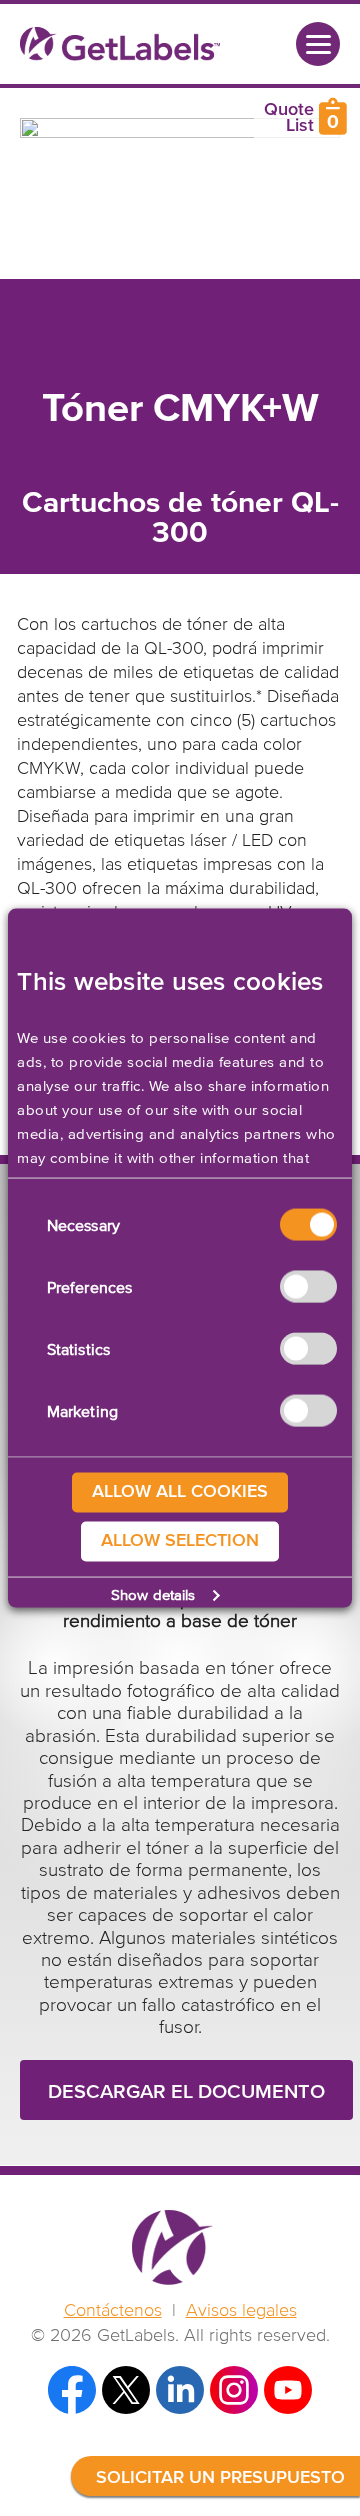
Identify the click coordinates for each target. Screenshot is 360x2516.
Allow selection (180, 1541)
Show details (153, 1594)
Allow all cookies (180, 1492)
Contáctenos (113, 2311)
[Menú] (318, 44)
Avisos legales (241, 2311)
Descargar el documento (186, 2092)
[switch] (308, 1287)
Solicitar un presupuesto (220, 2478)
